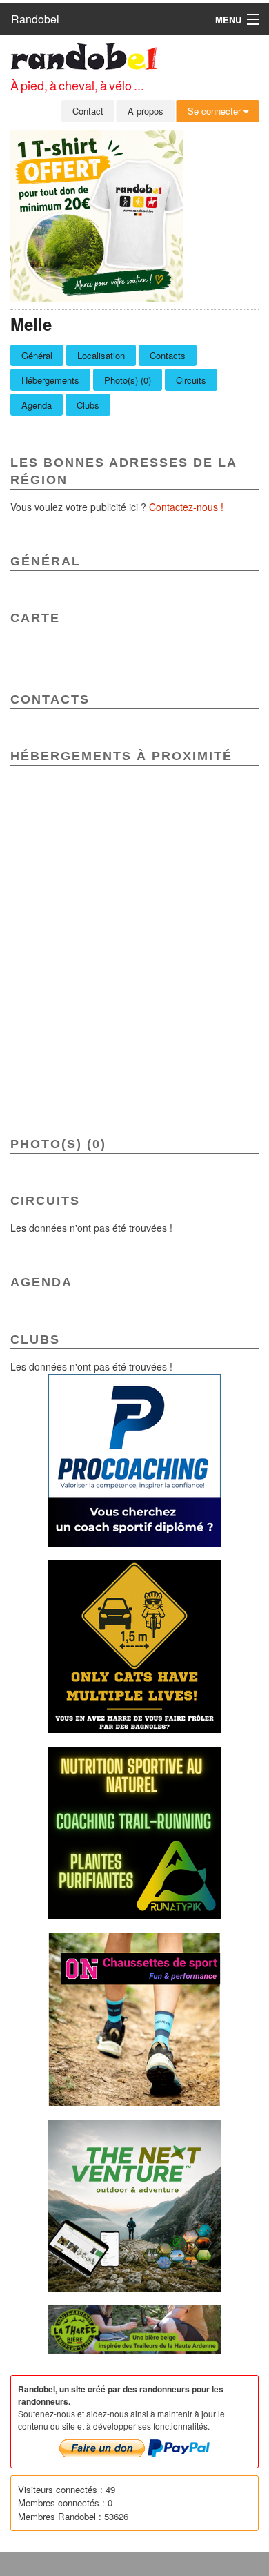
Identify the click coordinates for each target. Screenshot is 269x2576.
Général (37, 355)
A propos (146, 111)
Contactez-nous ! (186, 507)
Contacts (168, 355)
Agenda (37, 405)
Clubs (88, 405)
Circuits (191, 380)
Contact (88, 111)
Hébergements (50, 380)
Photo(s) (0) (128, 380)
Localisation (101, 355)
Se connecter (216, 111)
